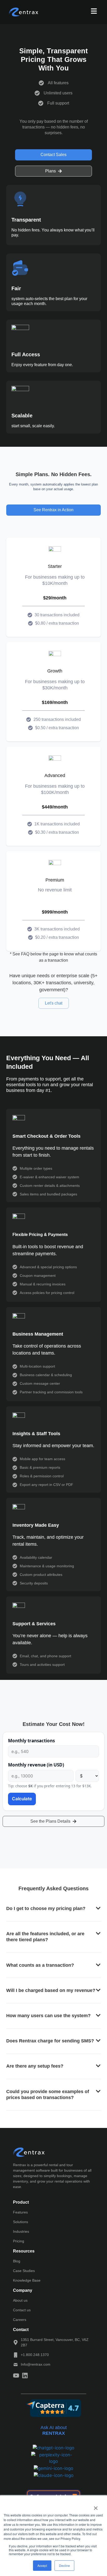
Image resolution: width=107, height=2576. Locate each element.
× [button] (96, 2506)
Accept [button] (42, 2565)
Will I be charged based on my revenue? (51, 1990)
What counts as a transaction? (40, 1965)
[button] (53, 1909)
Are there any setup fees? (35, 2066)
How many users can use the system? (48, 2016)
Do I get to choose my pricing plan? (46, 1908)
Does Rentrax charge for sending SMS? (50, 2041)
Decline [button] (64, 2565)
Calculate (22, 1799)
